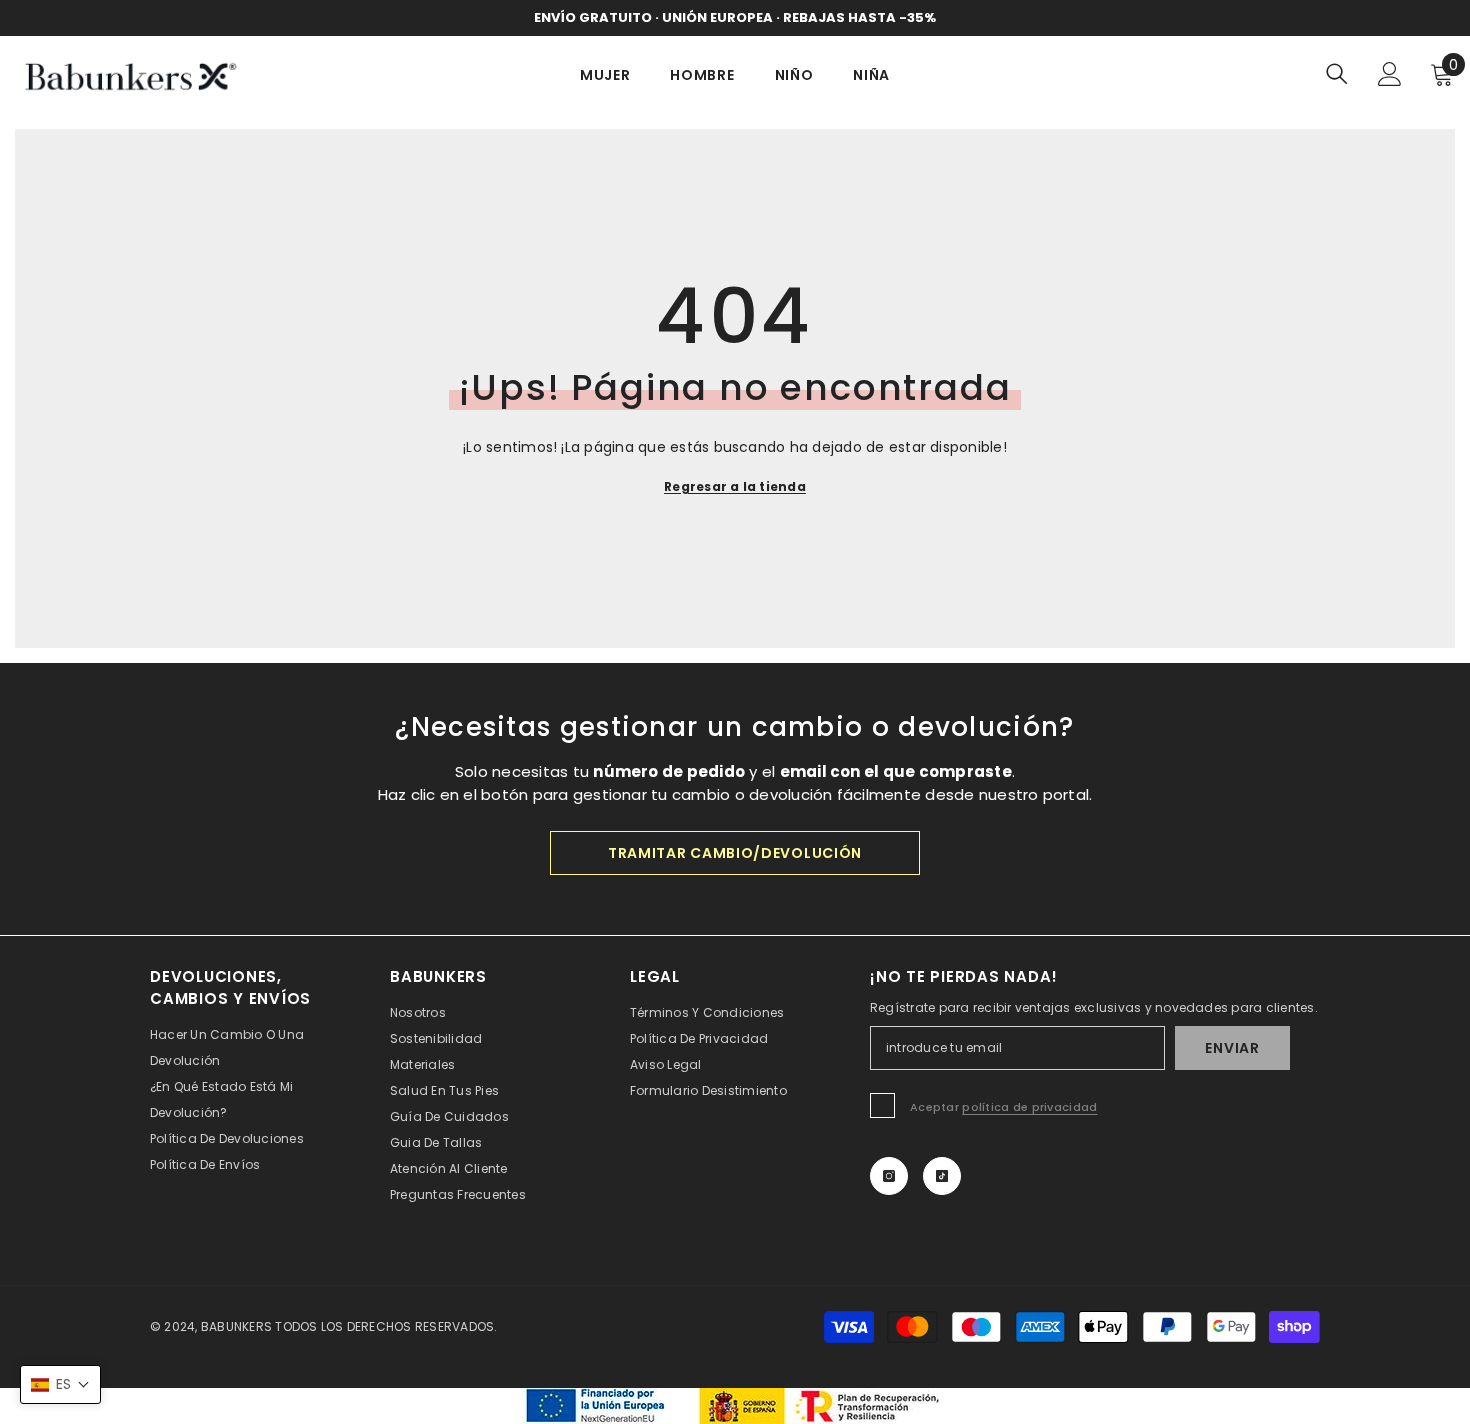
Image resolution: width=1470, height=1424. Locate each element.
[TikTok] (942, 1176)
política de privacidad (1029, 1107)
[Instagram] (889, 1176)
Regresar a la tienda (735, 486)
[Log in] (1390, 74)
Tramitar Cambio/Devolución (735, 853)
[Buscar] (1337, 73)
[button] (60, 1384)
